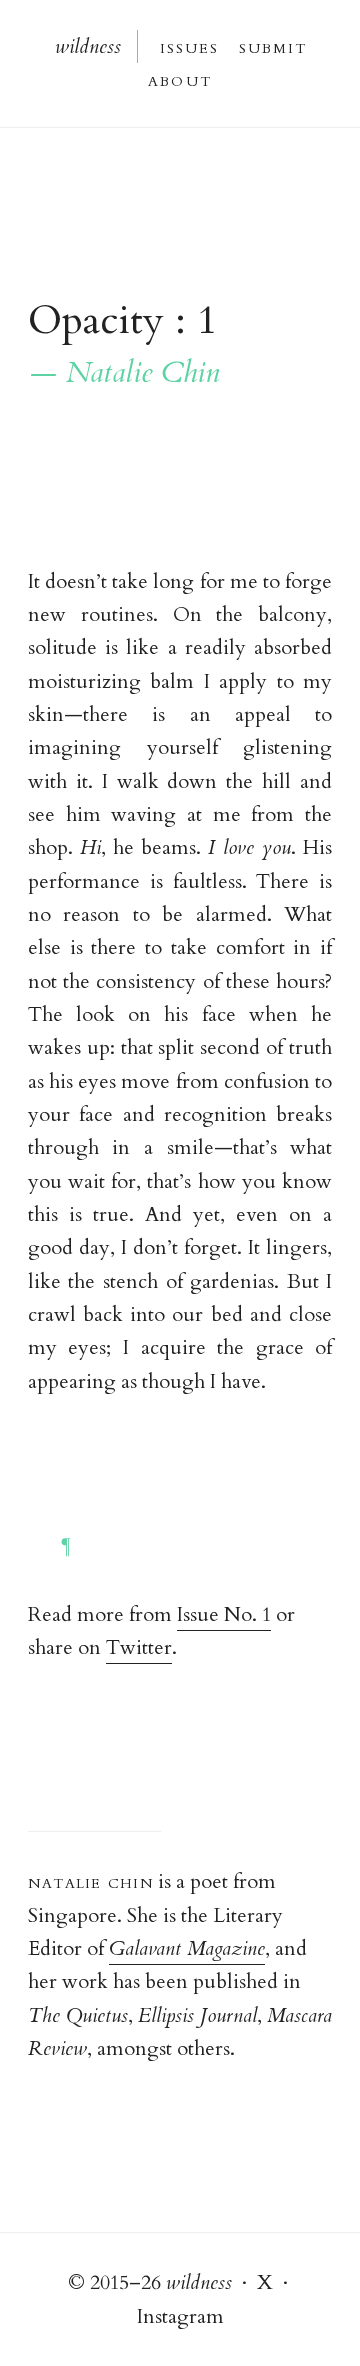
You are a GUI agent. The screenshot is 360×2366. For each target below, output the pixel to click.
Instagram (180, 2316)
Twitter (139, 1647)
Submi (272, 46)
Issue (188, 46)
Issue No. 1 (224, 1614)
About (179, 79)
